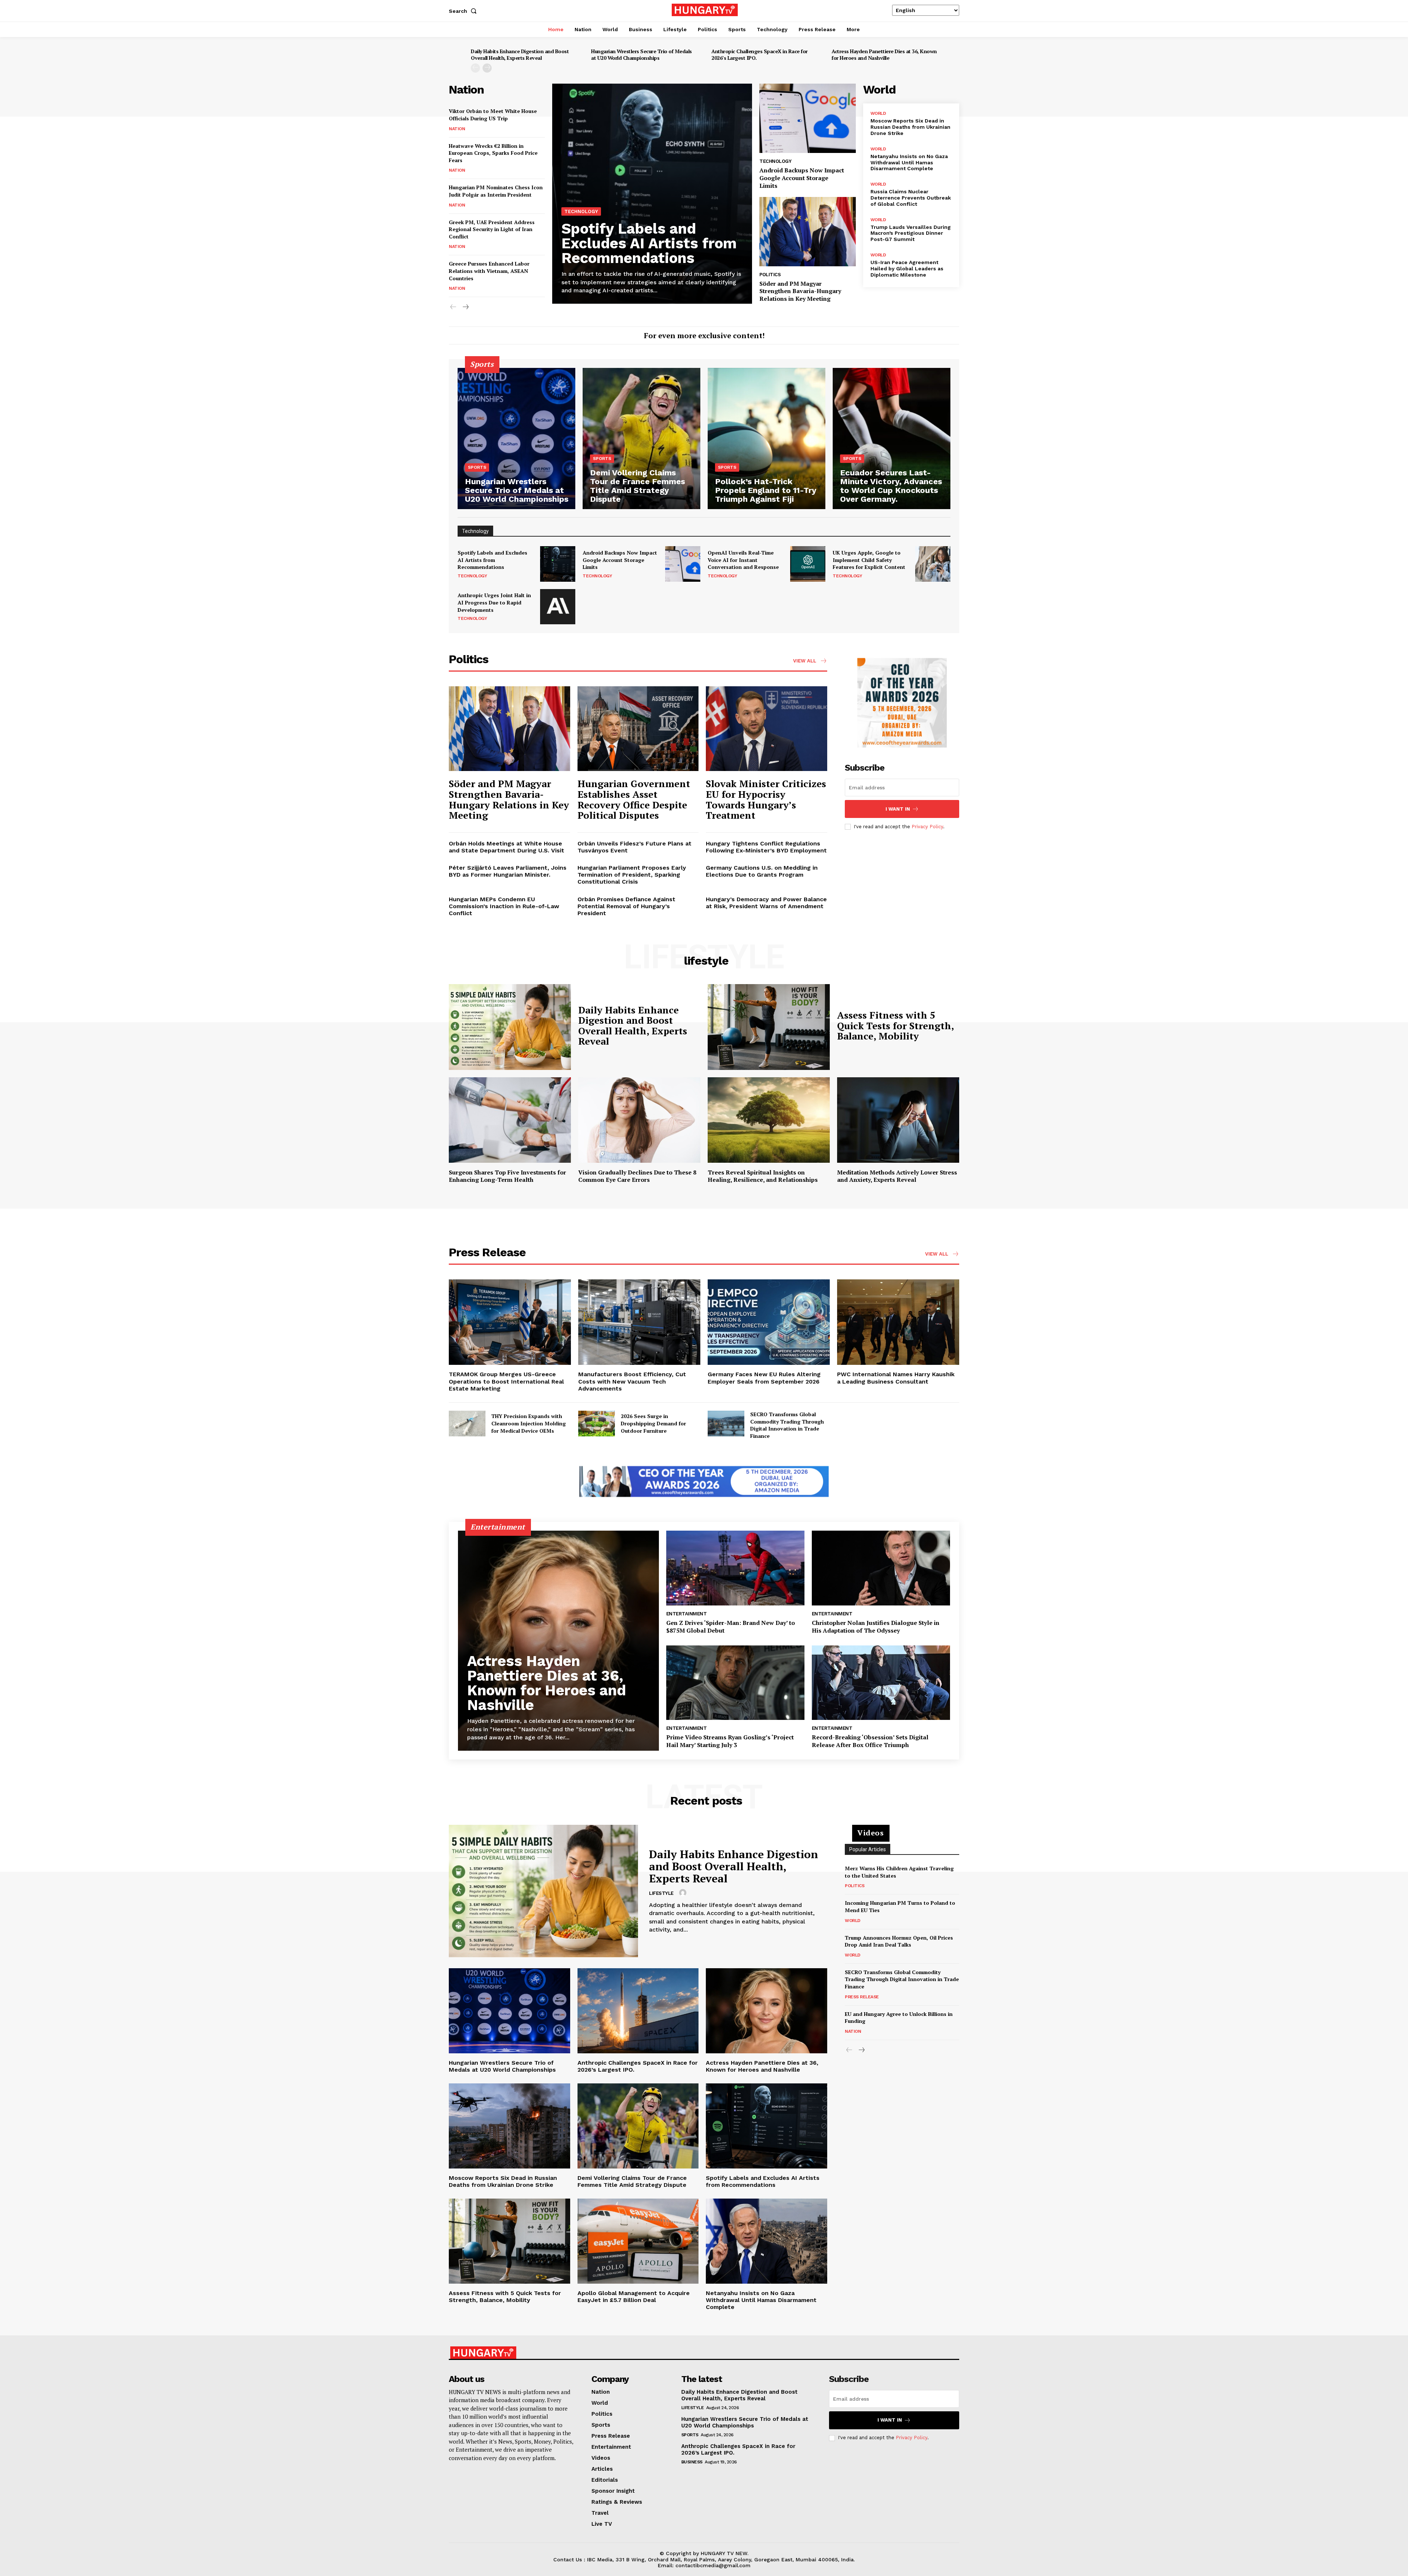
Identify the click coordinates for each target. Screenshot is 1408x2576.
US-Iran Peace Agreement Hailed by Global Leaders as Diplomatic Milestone (907, 268)
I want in (898, 809)
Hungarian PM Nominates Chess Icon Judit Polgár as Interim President (496, 191)
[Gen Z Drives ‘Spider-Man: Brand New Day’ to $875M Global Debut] (735, 1568)
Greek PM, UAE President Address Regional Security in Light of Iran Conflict (492, 229)
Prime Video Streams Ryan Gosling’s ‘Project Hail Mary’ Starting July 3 (730, 1741)
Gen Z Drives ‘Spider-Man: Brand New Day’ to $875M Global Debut (731, 1627)
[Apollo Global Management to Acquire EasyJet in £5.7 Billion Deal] (638, 2241)
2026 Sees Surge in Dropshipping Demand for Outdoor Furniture (653, 1423)
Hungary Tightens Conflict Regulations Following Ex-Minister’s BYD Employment (766, 847)
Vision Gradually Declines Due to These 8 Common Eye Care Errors (637, 1176)
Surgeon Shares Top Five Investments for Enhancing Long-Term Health (507, 1176)
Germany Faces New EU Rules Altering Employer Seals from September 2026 (764, 1378)
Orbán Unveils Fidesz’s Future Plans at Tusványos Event (635, 847)
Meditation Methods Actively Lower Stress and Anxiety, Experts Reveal (897, 1176)
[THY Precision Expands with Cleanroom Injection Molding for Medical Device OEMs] (467, 1424)
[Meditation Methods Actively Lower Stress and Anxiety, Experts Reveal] (898, 1120)
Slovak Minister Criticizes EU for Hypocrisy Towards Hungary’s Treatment (766, 799)
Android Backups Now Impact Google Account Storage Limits (802, 178)
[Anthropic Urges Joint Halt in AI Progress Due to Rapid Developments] (558, 607)
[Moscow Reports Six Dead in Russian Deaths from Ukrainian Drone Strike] (509, 2126)
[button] (464, 11)
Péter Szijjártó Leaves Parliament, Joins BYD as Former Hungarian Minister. (508, 871)
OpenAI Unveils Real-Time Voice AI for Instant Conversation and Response (743, 560)
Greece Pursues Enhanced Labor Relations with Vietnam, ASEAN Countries (489, 271)
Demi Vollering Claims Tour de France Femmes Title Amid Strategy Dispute (632, 2181)
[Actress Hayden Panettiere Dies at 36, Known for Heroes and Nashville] (558, 1641)
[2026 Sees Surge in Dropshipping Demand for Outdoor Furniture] (597, 1424)
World (878, 113)
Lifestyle (661, 1893)
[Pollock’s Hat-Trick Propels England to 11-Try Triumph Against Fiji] (767, 439)
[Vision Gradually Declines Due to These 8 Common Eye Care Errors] (639, 1120)
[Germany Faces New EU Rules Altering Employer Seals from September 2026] (769, 1322)
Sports (477, 467)
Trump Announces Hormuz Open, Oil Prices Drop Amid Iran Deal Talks (899, 1941)
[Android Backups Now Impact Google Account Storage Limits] (807, 118)
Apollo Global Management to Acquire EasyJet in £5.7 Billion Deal (634, 2297)
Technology (581, 211)
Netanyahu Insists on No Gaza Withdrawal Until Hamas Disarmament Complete (909, 162)
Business (692, 2462)
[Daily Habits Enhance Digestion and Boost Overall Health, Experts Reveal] (510, 1027)
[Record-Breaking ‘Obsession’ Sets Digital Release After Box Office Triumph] (881, 1683)
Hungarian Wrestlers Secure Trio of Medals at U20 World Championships (641, 54)
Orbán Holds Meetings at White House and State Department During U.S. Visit (507, 847)
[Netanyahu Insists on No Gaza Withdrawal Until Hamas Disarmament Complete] (767, 2241)
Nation (457, 129)
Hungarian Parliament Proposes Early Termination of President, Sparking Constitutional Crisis (632, 875)
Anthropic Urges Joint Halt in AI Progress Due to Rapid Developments (494, 602)
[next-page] (487, 68)
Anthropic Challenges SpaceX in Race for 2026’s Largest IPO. (760, 54)
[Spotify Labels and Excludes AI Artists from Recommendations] (652, 194)
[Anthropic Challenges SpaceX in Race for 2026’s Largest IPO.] (638, 2011)
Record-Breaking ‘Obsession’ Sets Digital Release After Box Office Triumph (870, 1741)
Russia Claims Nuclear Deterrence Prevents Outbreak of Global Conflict (911, 198)
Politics (770, 275)
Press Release (862, 1997)
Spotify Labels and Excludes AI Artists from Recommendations (649, 243)
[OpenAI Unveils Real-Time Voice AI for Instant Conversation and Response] (808, 564)
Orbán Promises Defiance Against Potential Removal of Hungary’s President (626, 906)
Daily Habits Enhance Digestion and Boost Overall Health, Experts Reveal (520, 54)
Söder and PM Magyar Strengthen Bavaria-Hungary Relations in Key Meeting (800, 291)
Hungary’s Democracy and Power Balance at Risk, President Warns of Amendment (766, 903)
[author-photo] (684, 1893)
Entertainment (687, 1614)
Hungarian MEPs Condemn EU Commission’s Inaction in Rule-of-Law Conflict (504, 906)
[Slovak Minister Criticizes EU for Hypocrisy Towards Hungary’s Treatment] (767, 729)
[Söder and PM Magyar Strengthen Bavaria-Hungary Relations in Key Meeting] (807, 232)
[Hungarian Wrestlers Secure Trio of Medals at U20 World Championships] (516, 439)
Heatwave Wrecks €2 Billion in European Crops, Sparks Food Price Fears (493, 153)
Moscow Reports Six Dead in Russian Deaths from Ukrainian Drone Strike (910, 127)
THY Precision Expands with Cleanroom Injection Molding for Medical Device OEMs (529, 1423)
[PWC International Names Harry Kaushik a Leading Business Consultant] (898, 1322)
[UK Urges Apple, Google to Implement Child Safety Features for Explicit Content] (933, 564)
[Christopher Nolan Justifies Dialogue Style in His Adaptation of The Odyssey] (881, 1568)
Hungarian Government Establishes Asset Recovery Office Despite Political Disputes (634, 799)
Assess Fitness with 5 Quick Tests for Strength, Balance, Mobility (896, 1025)
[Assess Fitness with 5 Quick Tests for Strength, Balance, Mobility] (769, 1027)
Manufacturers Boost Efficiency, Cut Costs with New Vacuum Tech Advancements (632, 1381)
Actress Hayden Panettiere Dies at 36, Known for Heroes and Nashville (884, 54)
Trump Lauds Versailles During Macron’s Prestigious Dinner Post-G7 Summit (911, 233)
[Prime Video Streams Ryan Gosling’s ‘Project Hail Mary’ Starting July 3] (735, 1683)
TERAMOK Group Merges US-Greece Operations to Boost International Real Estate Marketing (506, 1381)
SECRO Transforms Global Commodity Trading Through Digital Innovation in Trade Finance (787, 1425)
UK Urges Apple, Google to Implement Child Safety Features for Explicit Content (869, 560)
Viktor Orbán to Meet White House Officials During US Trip (493, 115)
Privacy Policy (927, 827)
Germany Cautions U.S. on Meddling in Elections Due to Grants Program (762, 871)
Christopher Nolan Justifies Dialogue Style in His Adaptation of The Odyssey (876, 1627)
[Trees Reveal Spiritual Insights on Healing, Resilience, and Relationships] (769, 1120)
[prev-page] (475, 68)
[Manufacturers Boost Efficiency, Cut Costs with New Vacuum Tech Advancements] (639, 1322)
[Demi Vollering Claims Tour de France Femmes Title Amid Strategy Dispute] (641, 439)
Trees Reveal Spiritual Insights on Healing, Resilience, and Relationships (763, 1176)
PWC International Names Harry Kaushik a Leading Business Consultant (896, 1378)
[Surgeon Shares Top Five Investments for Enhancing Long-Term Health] (510, 1120)
